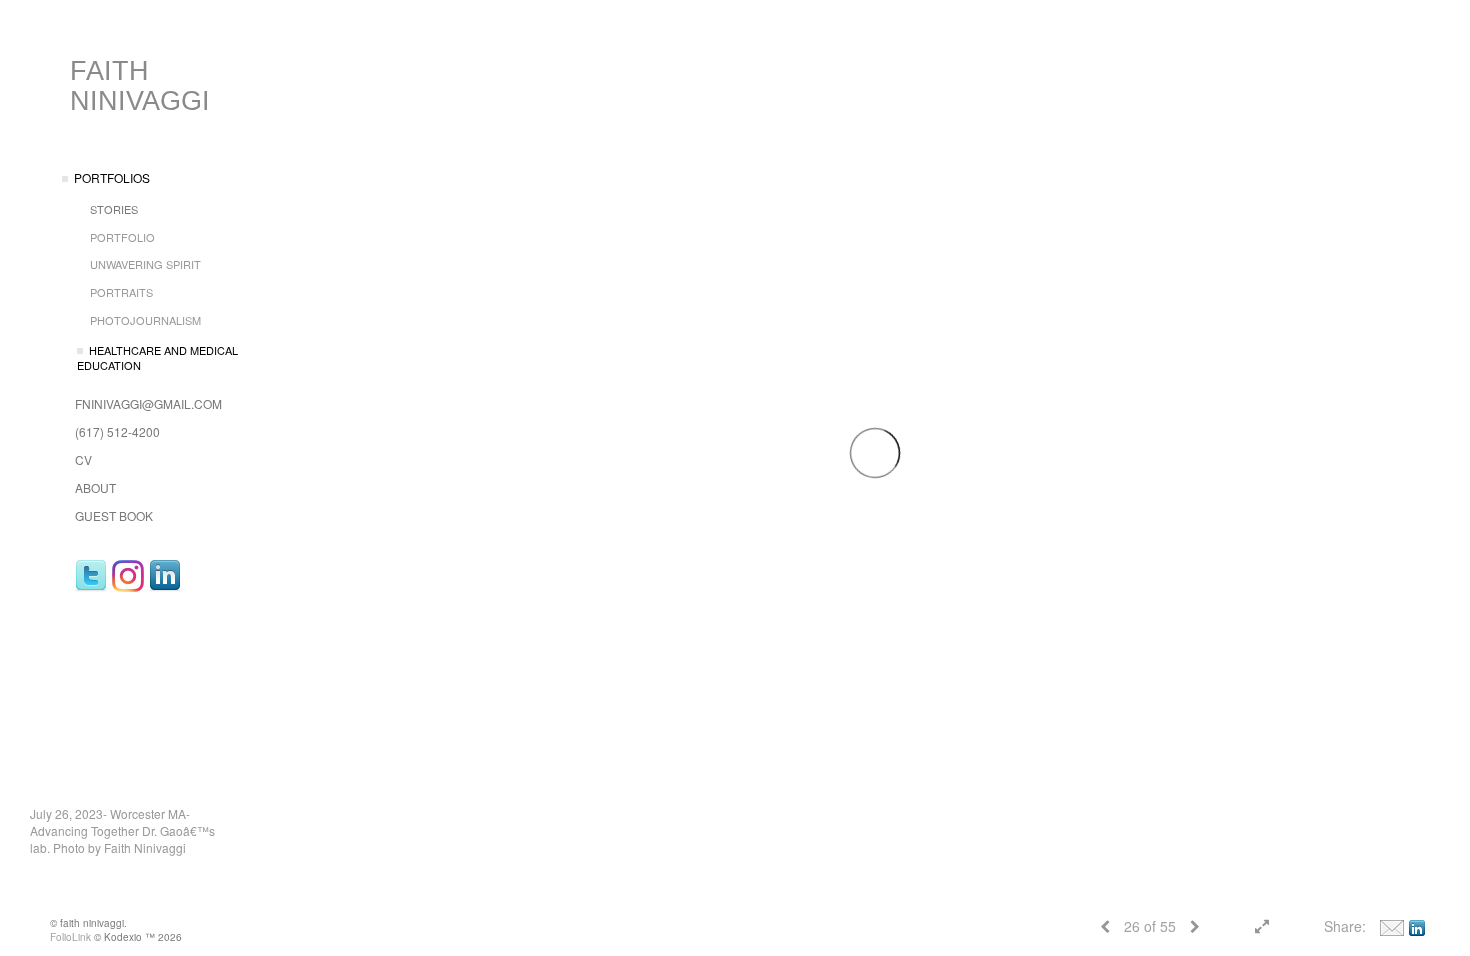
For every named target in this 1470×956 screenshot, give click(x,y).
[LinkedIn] (165, 576)
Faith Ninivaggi (140, 86)
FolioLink (70, 937)
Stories (114, 209)
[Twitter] (91, 576)
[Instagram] (128, 576)
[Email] (1392, 926)
